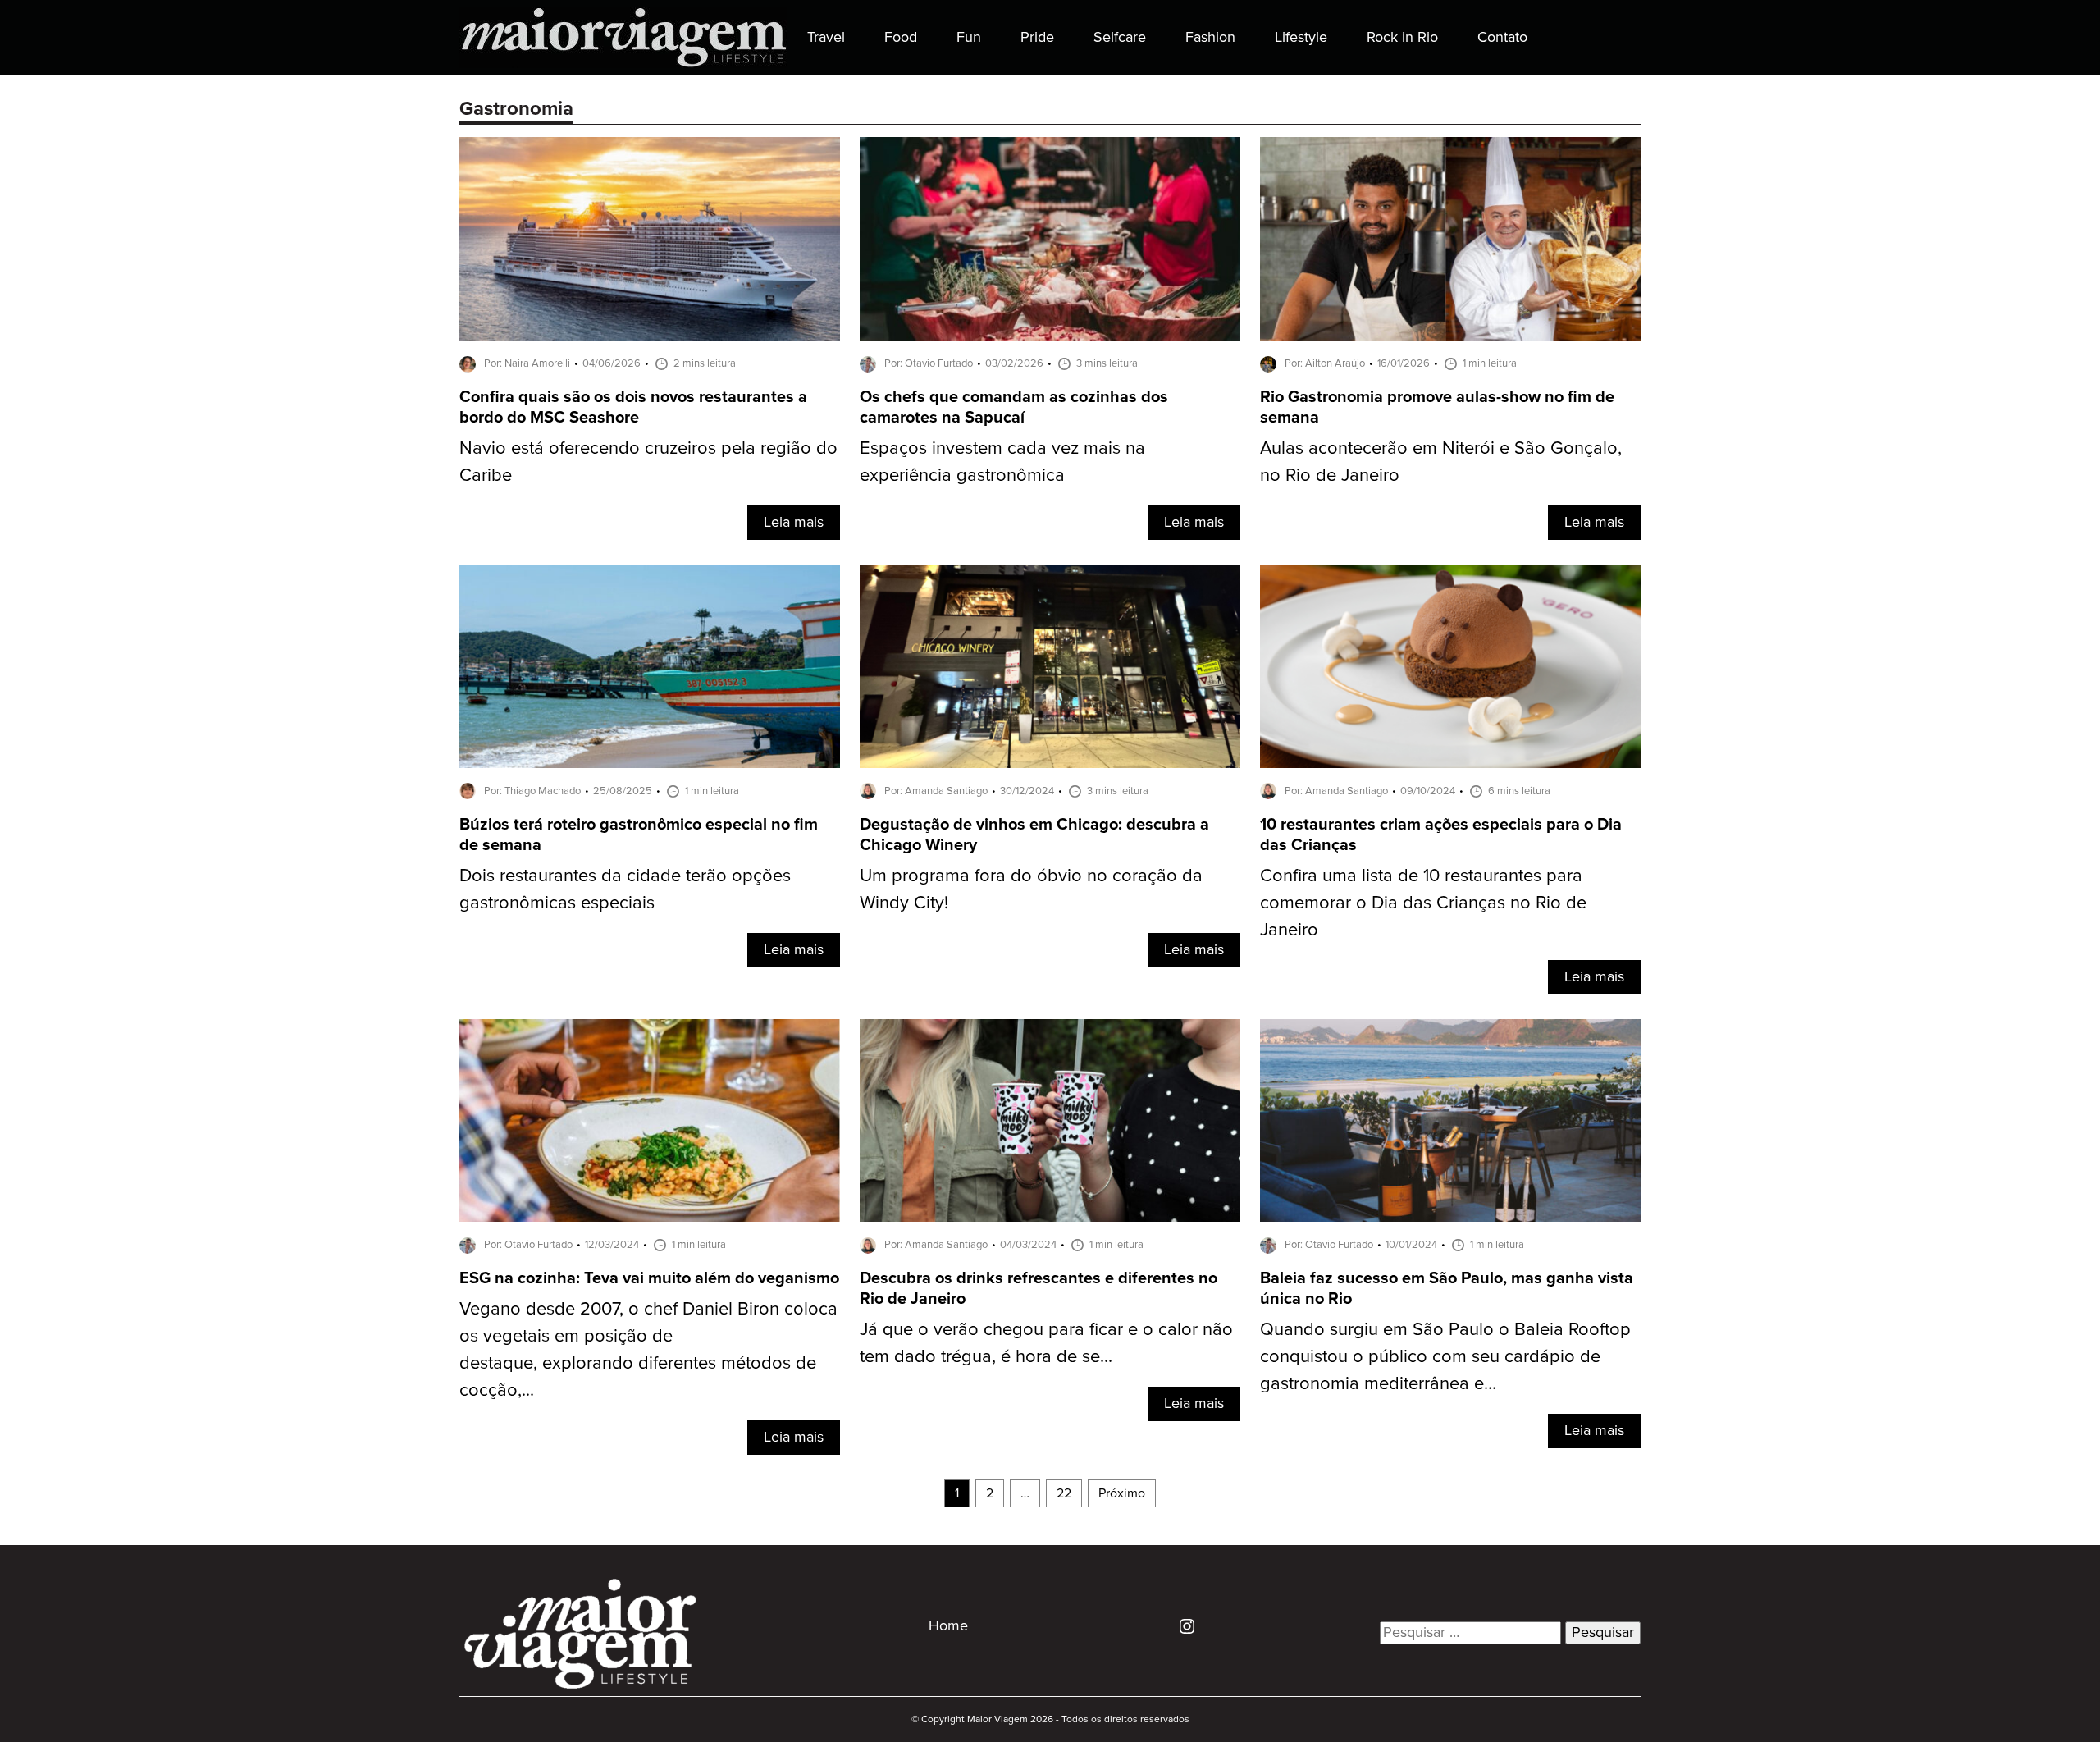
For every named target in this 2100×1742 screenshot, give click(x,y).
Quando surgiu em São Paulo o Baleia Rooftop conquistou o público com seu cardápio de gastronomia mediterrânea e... (1445, 1357)
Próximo (1122, 1493)
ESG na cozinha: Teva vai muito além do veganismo (649, 1279)
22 (1064, 1493)
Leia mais (794, 523)
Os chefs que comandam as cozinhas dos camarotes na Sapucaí (1014, 408)
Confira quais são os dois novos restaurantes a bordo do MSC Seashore (633, 408)
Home (948, 1626)
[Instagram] (1181, 1626)
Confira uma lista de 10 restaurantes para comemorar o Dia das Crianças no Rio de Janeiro (1423, 903)
